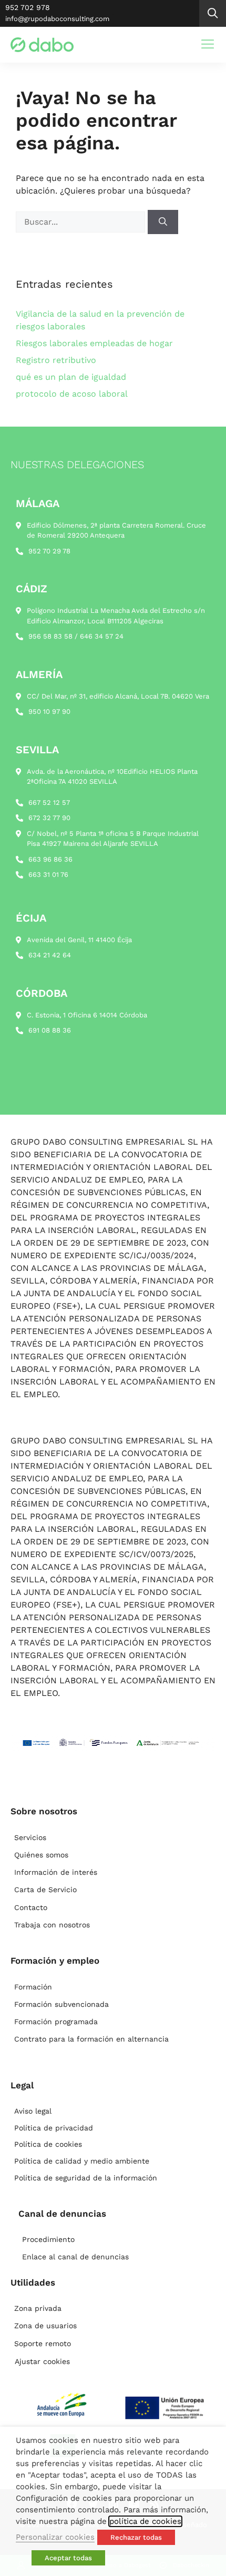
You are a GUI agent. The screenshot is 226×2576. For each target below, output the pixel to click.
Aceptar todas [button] (68, 2558)
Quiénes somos (41, 1855)
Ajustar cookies (42, 2361)
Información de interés (56, 1872)
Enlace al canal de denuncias (75, 2257)
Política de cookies (48, 2144)
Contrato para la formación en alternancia (91, 2039)
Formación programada (56, 2022)
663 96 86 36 (50, 859)
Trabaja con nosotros (52, 1925)
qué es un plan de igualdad (71, 377)
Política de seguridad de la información (86, 2178)
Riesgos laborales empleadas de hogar (94, 343)
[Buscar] (163, 222)
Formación (33, 1987)
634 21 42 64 (50, 955)
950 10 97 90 (49, 711)
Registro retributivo (56, 360)
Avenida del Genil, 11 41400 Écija (79, 940)
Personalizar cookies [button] (55, 2537)
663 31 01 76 (48, 875)
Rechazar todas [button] (136, 2537)
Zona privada (38, 2308)
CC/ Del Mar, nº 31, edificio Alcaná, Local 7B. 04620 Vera (118, 696)
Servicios (30, 1837)
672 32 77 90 (49, 818)
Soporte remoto (43, 2343)
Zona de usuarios (45, 2326)
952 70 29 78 (49, 551)
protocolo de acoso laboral (72, 394)
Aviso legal (33, 2111)
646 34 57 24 (102, 636)
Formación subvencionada (61, 2004)
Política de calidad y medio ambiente (82, 2161)
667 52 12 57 (49, 802)
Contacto (31, 1907)
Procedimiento (48, 2239)
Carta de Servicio (45, 1890)
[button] (213, 13)
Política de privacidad (54, 2128)
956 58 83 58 (50, 636)
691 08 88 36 (50, 1030)
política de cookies (145, 2521)
